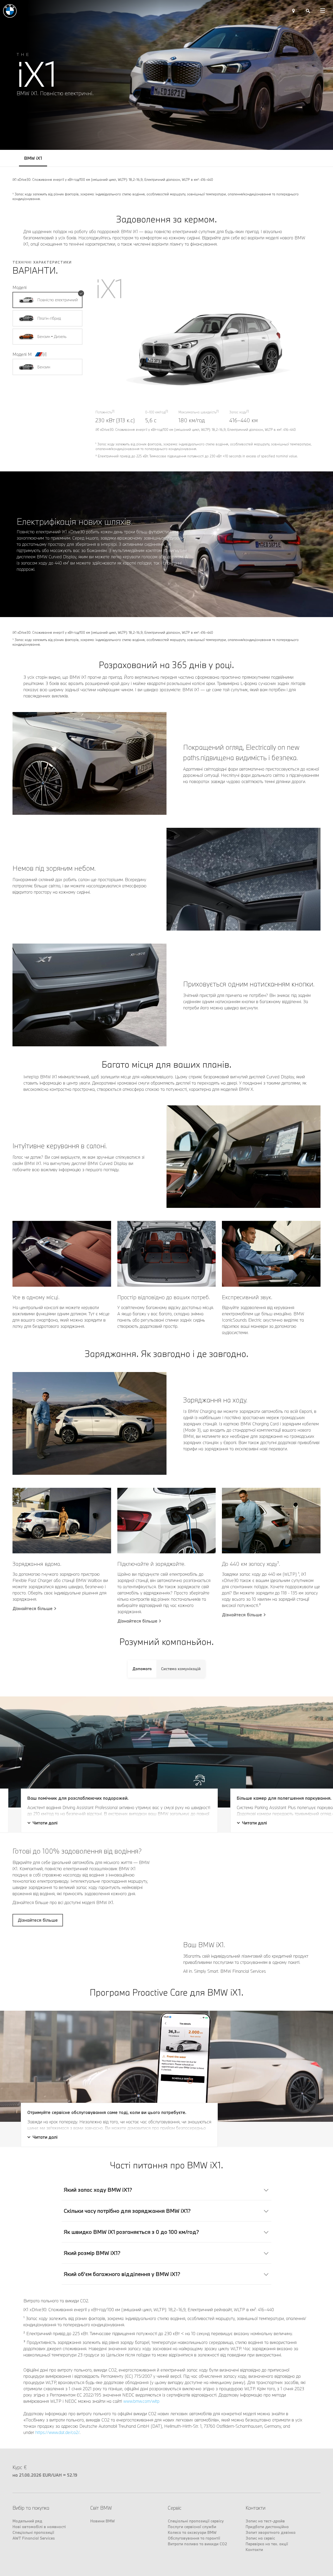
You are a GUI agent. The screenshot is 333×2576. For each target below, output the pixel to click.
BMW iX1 (33, 158)
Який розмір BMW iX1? (92, 2343)
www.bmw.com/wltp (141, 2491)
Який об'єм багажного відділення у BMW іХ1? (122, 2364)
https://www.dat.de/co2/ (57, 2522)
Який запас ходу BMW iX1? (98, 2279)
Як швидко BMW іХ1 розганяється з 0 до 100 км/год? (131, 2322)
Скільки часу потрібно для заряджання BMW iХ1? (127, 2301)
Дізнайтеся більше (33, 1609)
